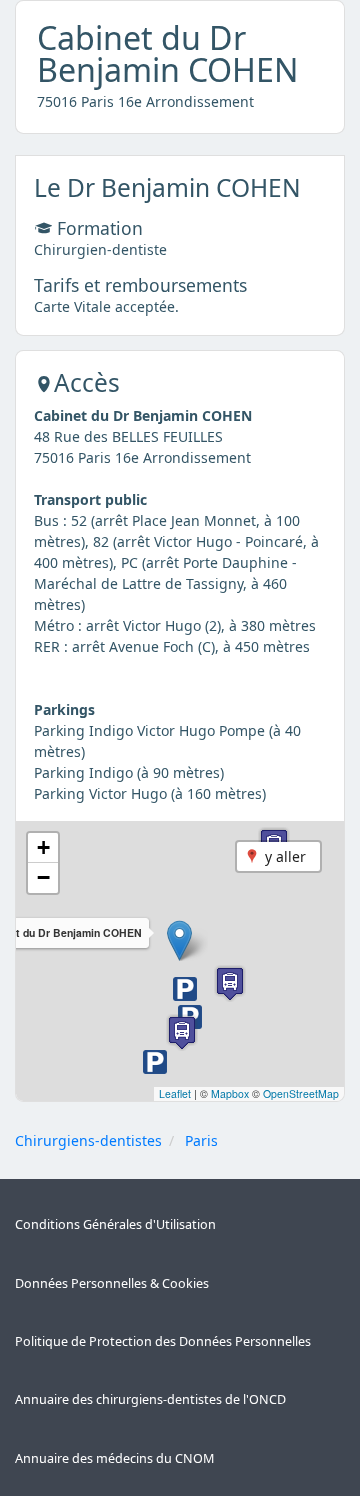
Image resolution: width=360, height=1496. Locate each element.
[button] (179, 940)
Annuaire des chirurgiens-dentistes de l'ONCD (150, 1399)
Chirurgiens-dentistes (88, 1140)
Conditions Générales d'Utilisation (115, 1224)
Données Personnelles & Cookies (112, 1283)
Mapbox (230, 1093)
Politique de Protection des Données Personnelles (163, 1341)
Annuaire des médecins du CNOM (114, 1458)
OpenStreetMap (301, 1093)
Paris (201, 1140)
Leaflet (175, 1093)
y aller (285, 856)
